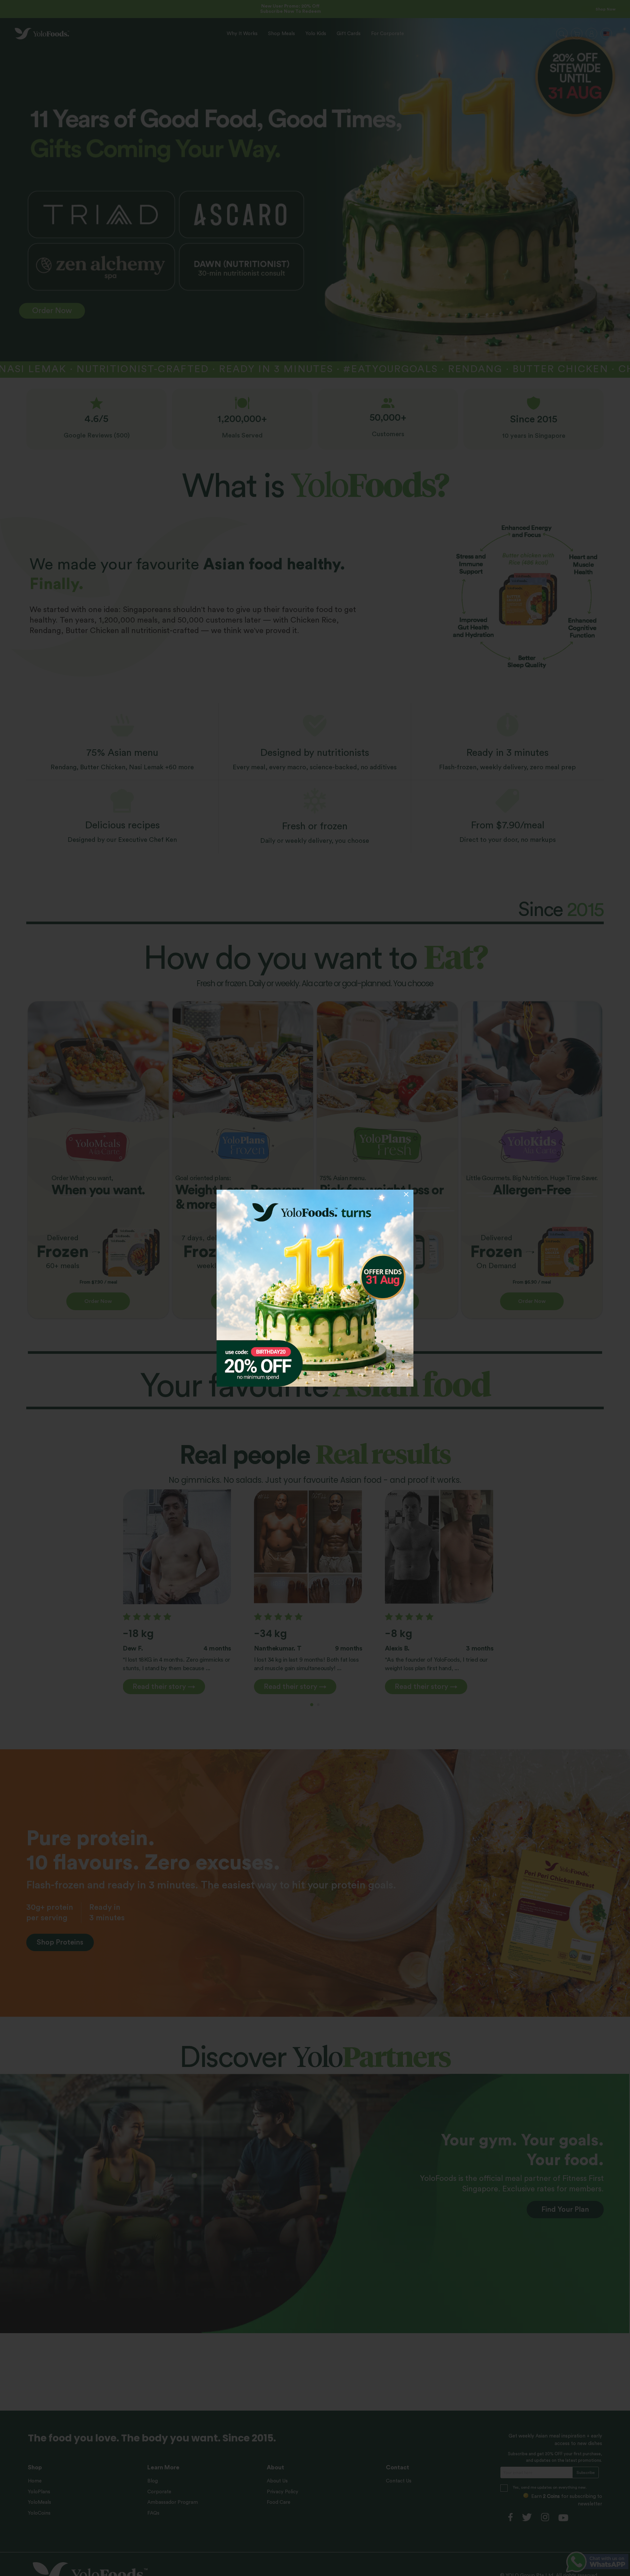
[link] (315, 1288)
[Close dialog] (406, 1194)
